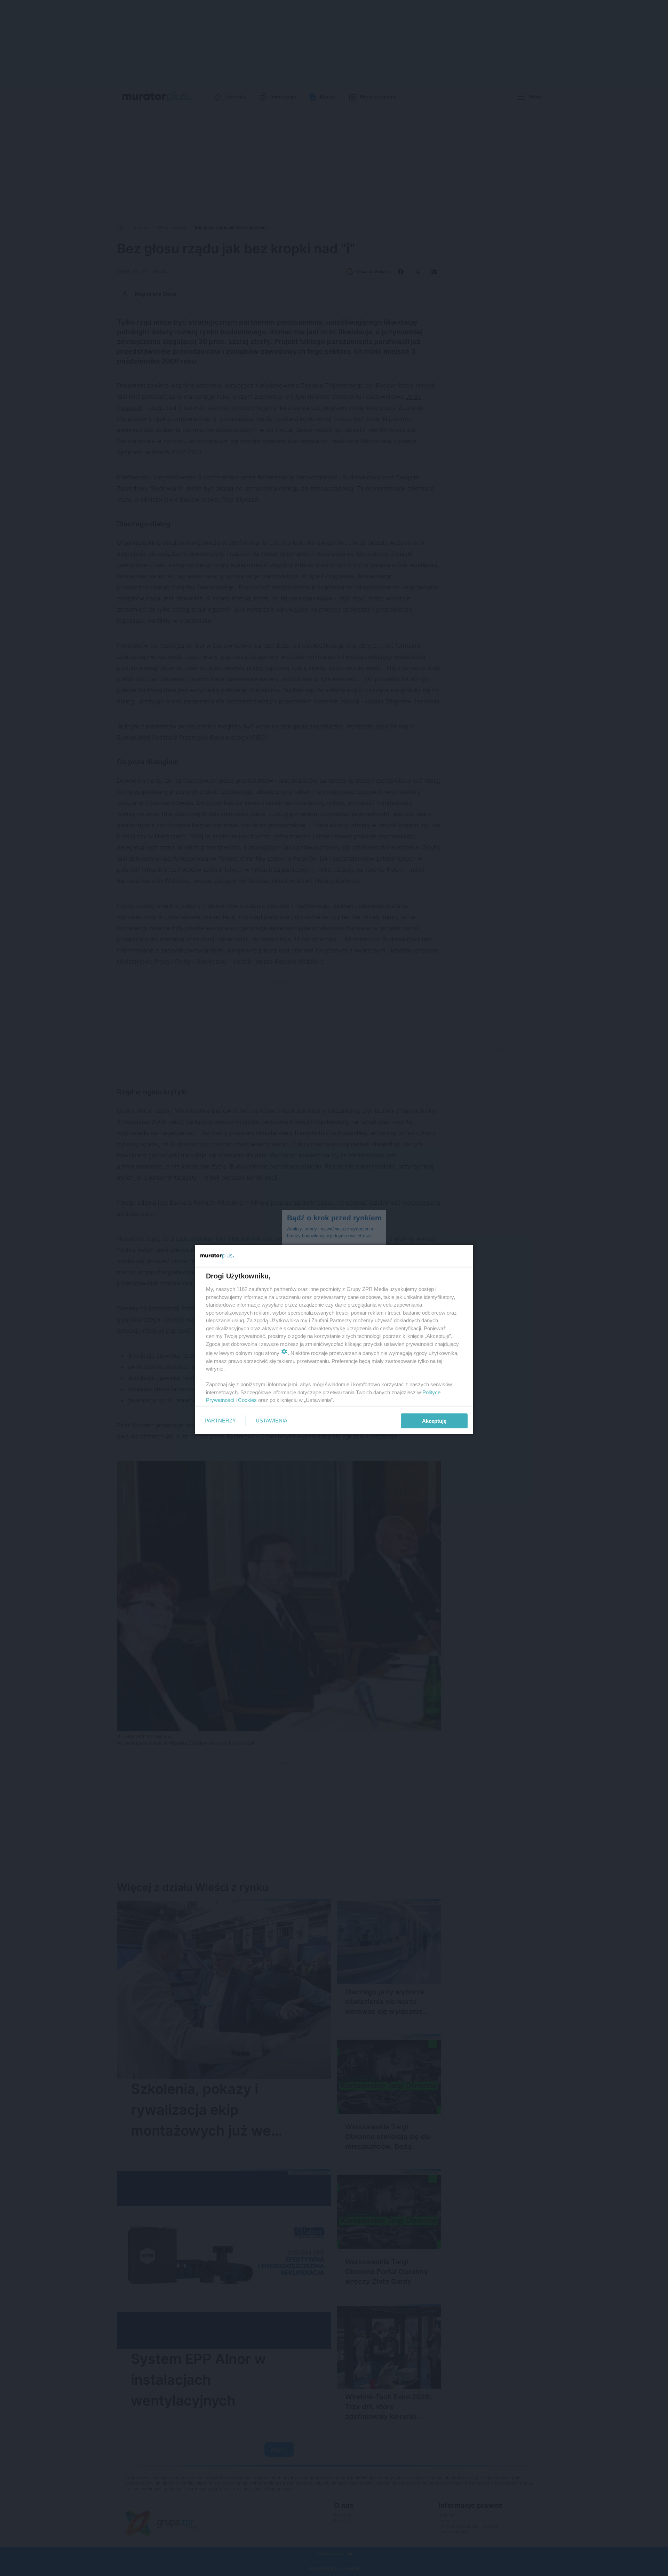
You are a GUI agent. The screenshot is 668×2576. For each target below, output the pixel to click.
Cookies (247, 1400)
